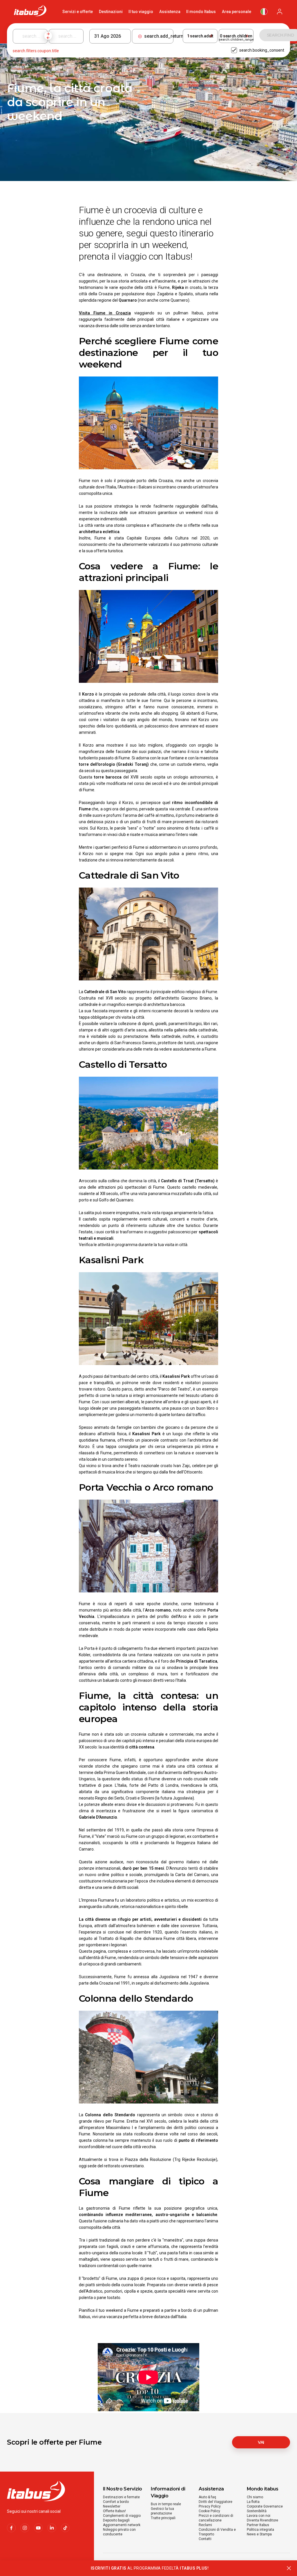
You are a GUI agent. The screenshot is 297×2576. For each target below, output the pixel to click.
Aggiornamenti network (122, 2525)
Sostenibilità (257, 2511)
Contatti (205, 2539)
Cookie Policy (209, 2511)
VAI (261, 2442)
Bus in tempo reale (166, 2504)
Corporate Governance (265, 2506)
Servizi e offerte (78, 12)
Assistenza (170, 12)
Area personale (237, 12)
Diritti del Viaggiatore (215, 2502)
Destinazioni (111, 12)
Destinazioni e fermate (121, 2497)
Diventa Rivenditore (262, 2520)
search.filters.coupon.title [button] (36, 51)
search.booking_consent (262, 50)
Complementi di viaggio (122, 2516)
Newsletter (112, 2506)
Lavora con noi (259, 2516)
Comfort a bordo (116, 2502)
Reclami (205, 2525)
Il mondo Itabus (201, 12)
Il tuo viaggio (141, 12)
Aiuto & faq (207, 2497)
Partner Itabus (258, 2525)
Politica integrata (260, 2530)
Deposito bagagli (116, 2520)
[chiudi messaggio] (289, 2568)
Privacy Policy (210, 2506)
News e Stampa (259, 2534)
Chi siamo (255, 2497)
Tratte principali (163, 2518)
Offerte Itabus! (114, 2511)
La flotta (253, 2502)
